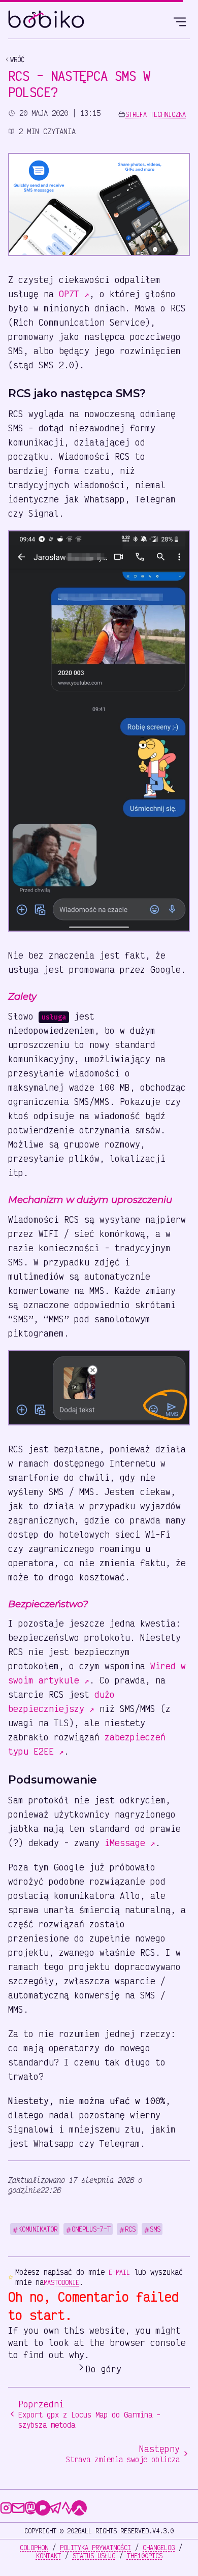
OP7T (74, 294)
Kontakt (48, 2556)
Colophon (34, 2548)
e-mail (119, 2272)
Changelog (159, 2548)
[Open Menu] (180, 20)
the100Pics (145, 2556)
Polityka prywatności (95, 2548)
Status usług (94, 2556)
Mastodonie (61, 2282)
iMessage (130, 1842)
